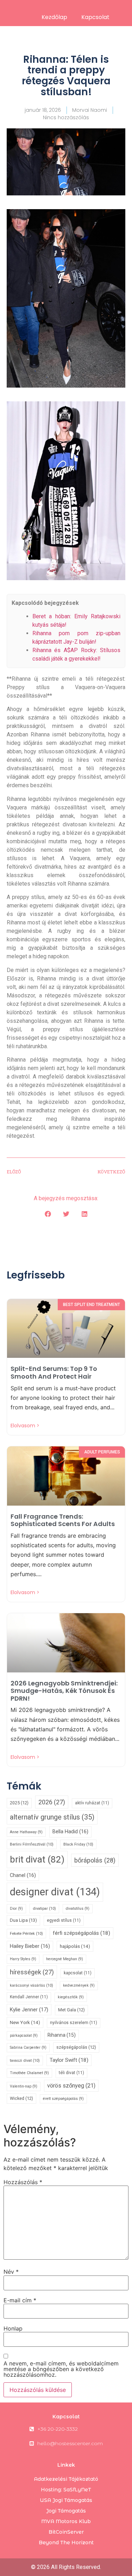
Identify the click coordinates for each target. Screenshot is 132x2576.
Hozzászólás (23, 2182)
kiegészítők (71, 1997)
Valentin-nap (24, 2086)
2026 (52, 1802)
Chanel (23, 1875)
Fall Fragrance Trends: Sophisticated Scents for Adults (63, 1520)
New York (25, 2022)
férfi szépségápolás (81, 1933)
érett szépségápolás (63, 2099)
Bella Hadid (70, 1832)
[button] (48, 1214)
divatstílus (78, 1909)
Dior (16, 1909)
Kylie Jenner (29, 2010)
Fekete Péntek (26, 1933)
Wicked (21, 2098)
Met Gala (71, 2010)
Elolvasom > (25, 1426)
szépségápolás (76, 2047)
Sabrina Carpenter (28, 2048)
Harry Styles (23, 1959)
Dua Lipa (23, 1920)
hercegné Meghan (65, 1959)
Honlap (13, 2328)
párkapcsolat (24, 2036)
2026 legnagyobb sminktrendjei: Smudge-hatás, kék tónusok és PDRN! (64, 1691)
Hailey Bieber (30, 1946)
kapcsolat (78, 1973)
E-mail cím (20, 2300)
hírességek (32, 1972)
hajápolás (75, 1946)
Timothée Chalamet (29, 2073)
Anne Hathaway (26, 1832)
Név (11, 2272)
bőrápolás (95, 1860)
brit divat (37, 1859)
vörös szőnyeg (71, 2086)
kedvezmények (79, 1985)
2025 (19, 1803)
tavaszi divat (25, 2060)
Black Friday (78, 1844)
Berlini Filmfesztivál (32, 1844)
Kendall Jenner (29, 1997)
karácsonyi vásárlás (32, 1985)
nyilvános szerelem (74, 2023)
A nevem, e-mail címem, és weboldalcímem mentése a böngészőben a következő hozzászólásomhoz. (61, 2369)
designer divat (55, 1892)
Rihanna (62, 2035)
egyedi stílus (64, 1920)
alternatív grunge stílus (52, 1817)
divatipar (44, 1908)
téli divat (71, 2073)
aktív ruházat (92, 1803)
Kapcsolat (95, 17)
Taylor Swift (69, 2060)
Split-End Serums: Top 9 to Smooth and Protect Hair (54, 1372)
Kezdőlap (54, 17)
